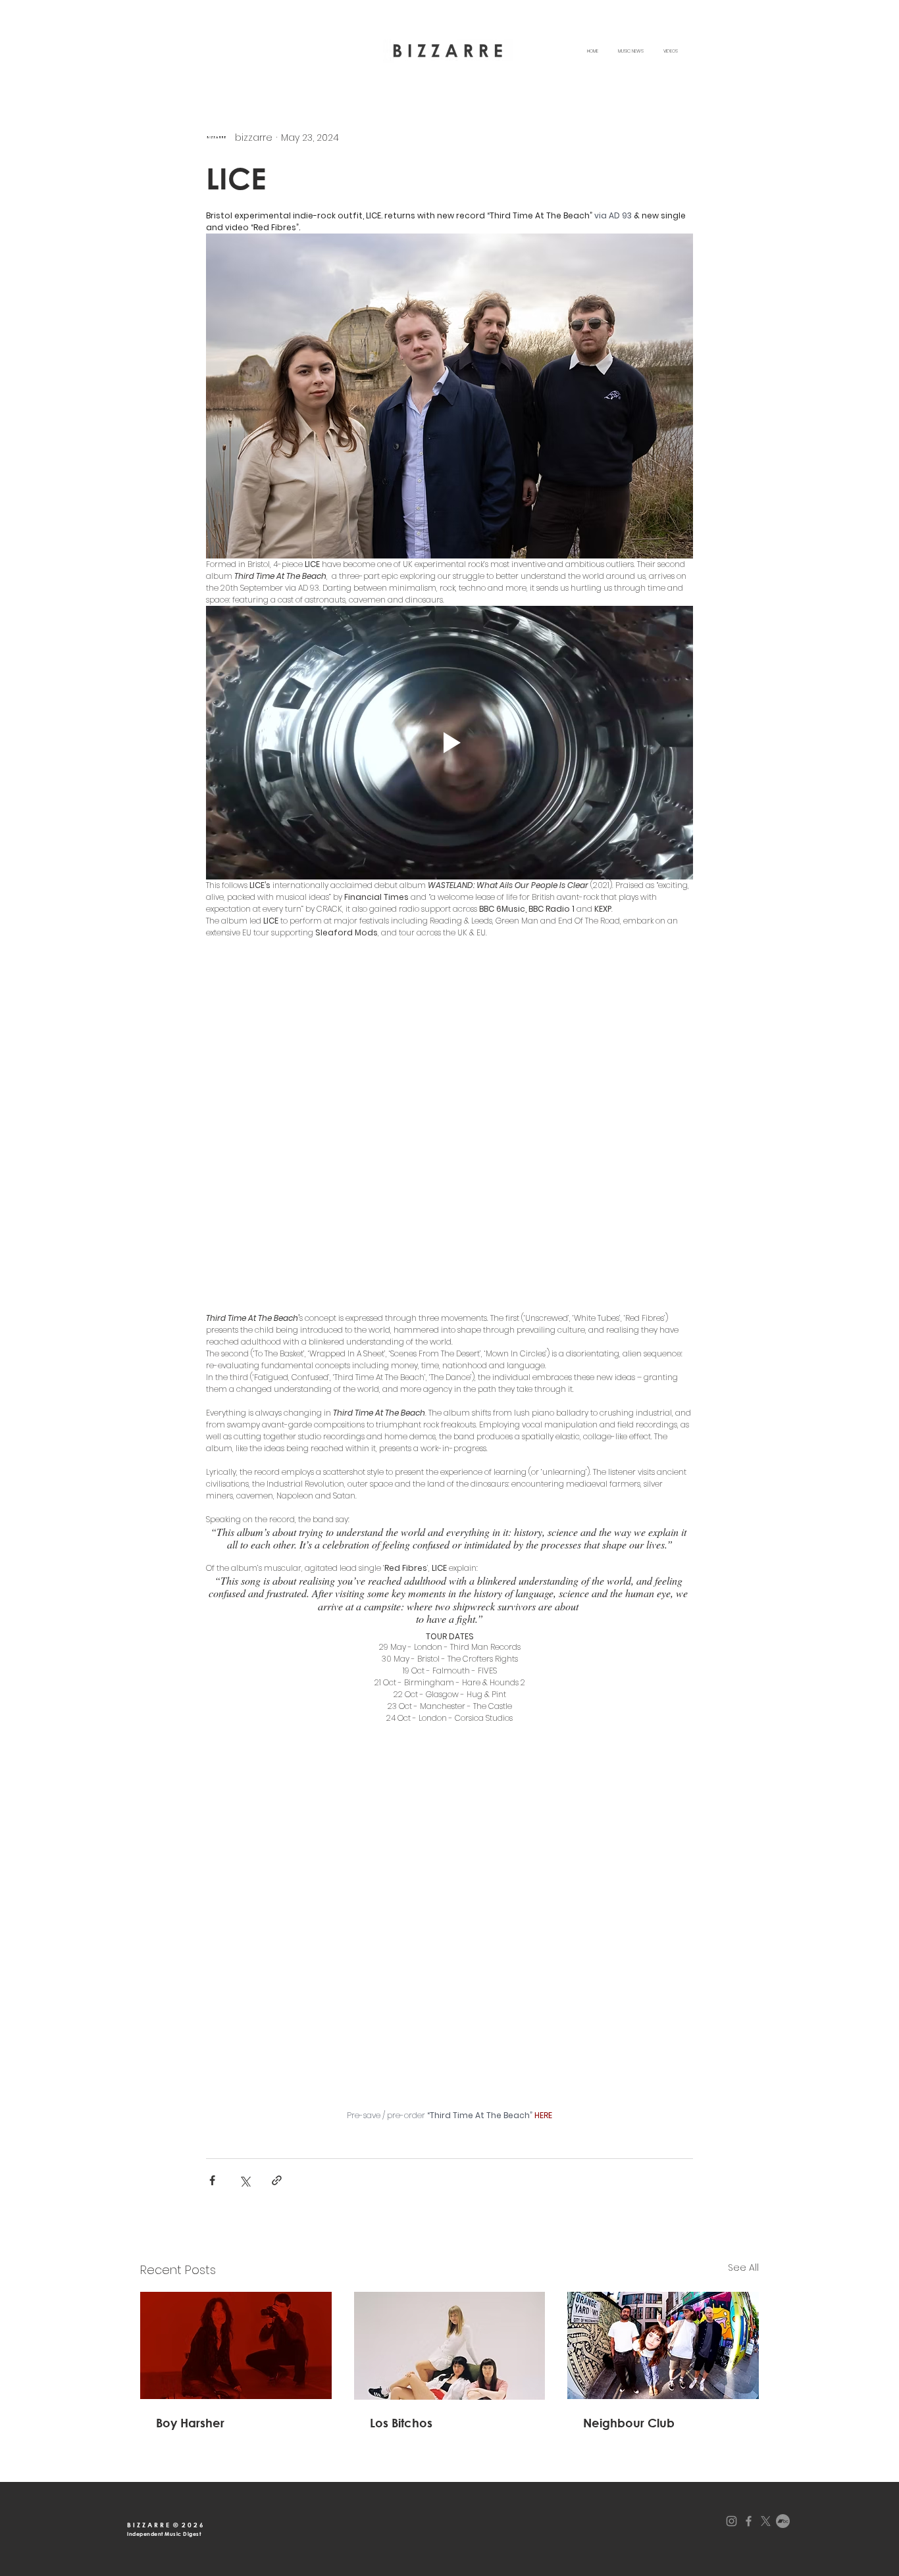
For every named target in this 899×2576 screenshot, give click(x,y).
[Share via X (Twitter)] (244, 2076)
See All (743, 2163)
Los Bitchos (401, 2318)
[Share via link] (277, 2076)
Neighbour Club (629, 2318)
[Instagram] (732, 2416)
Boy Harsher (190, 2318)
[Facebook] (749, 2416)
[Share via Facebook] (212, 2076)
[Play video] (449, 743)
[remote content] (449, 978)
